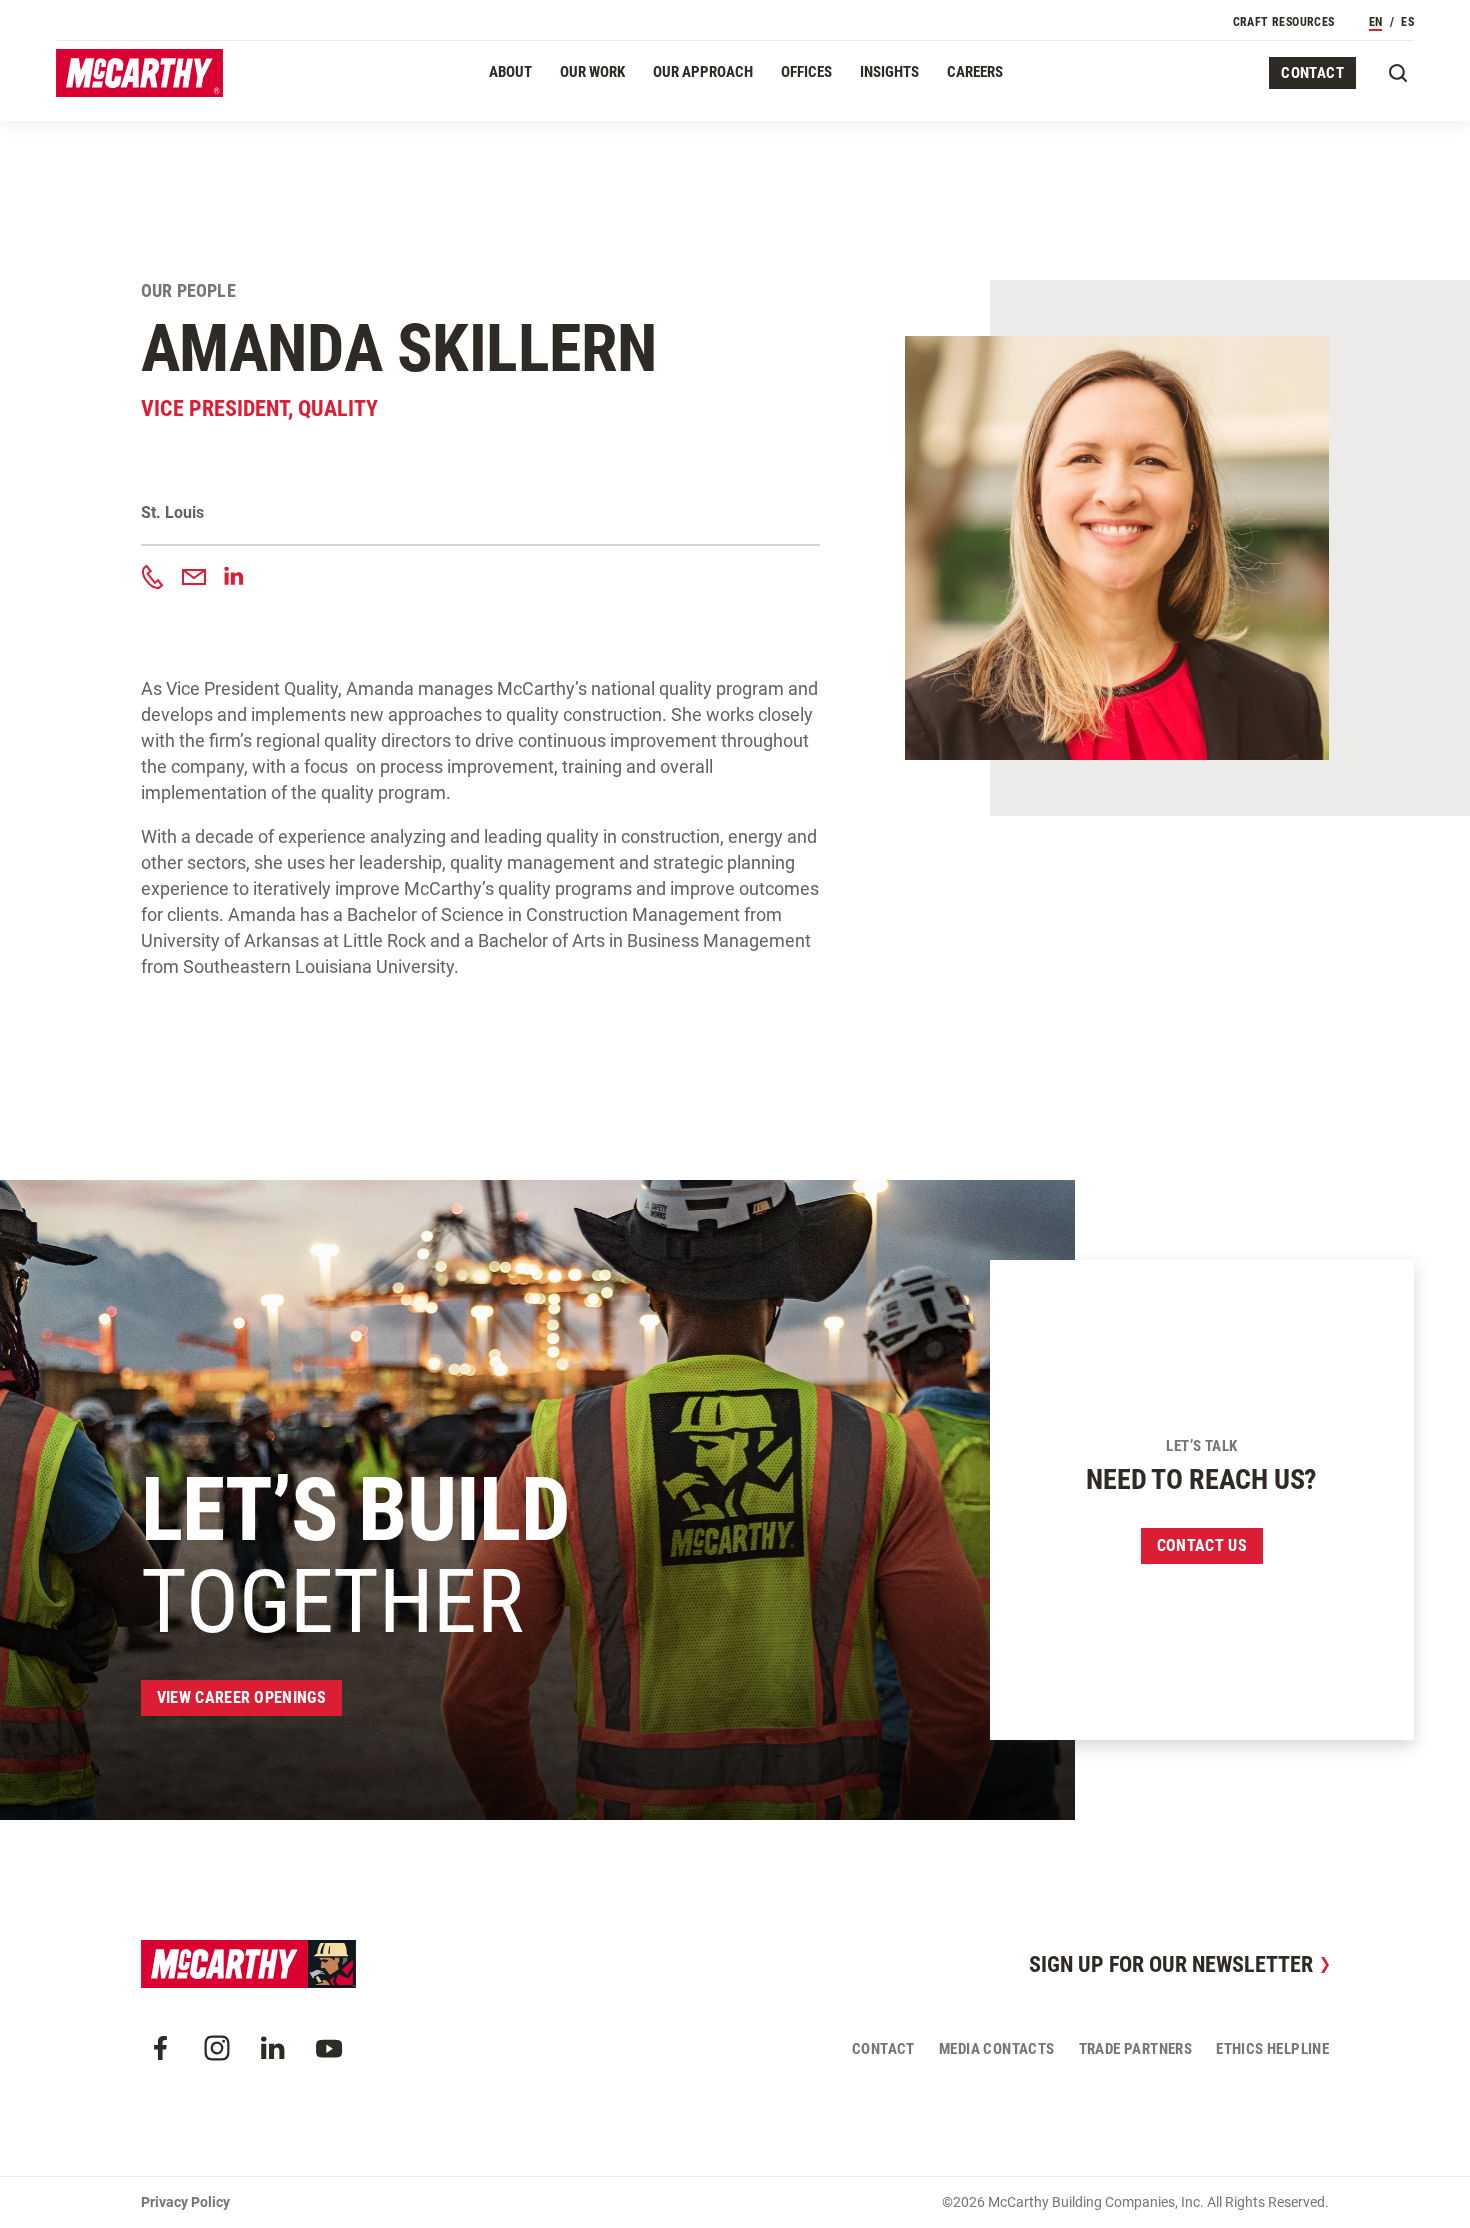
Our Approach (703, 72)
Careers (975, 72)
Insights (889, 72)
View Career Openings (241, 1697)
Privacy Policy (185, 2202)
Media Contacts (997, 2049)
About (510, 72)
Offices (806, 72)
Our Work (592, 72)
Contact (1312, 73)
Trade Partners (1136, 2049)
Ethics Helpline (1272, 2049)
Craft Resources (1284, 22)
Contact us (1202, 1545)
